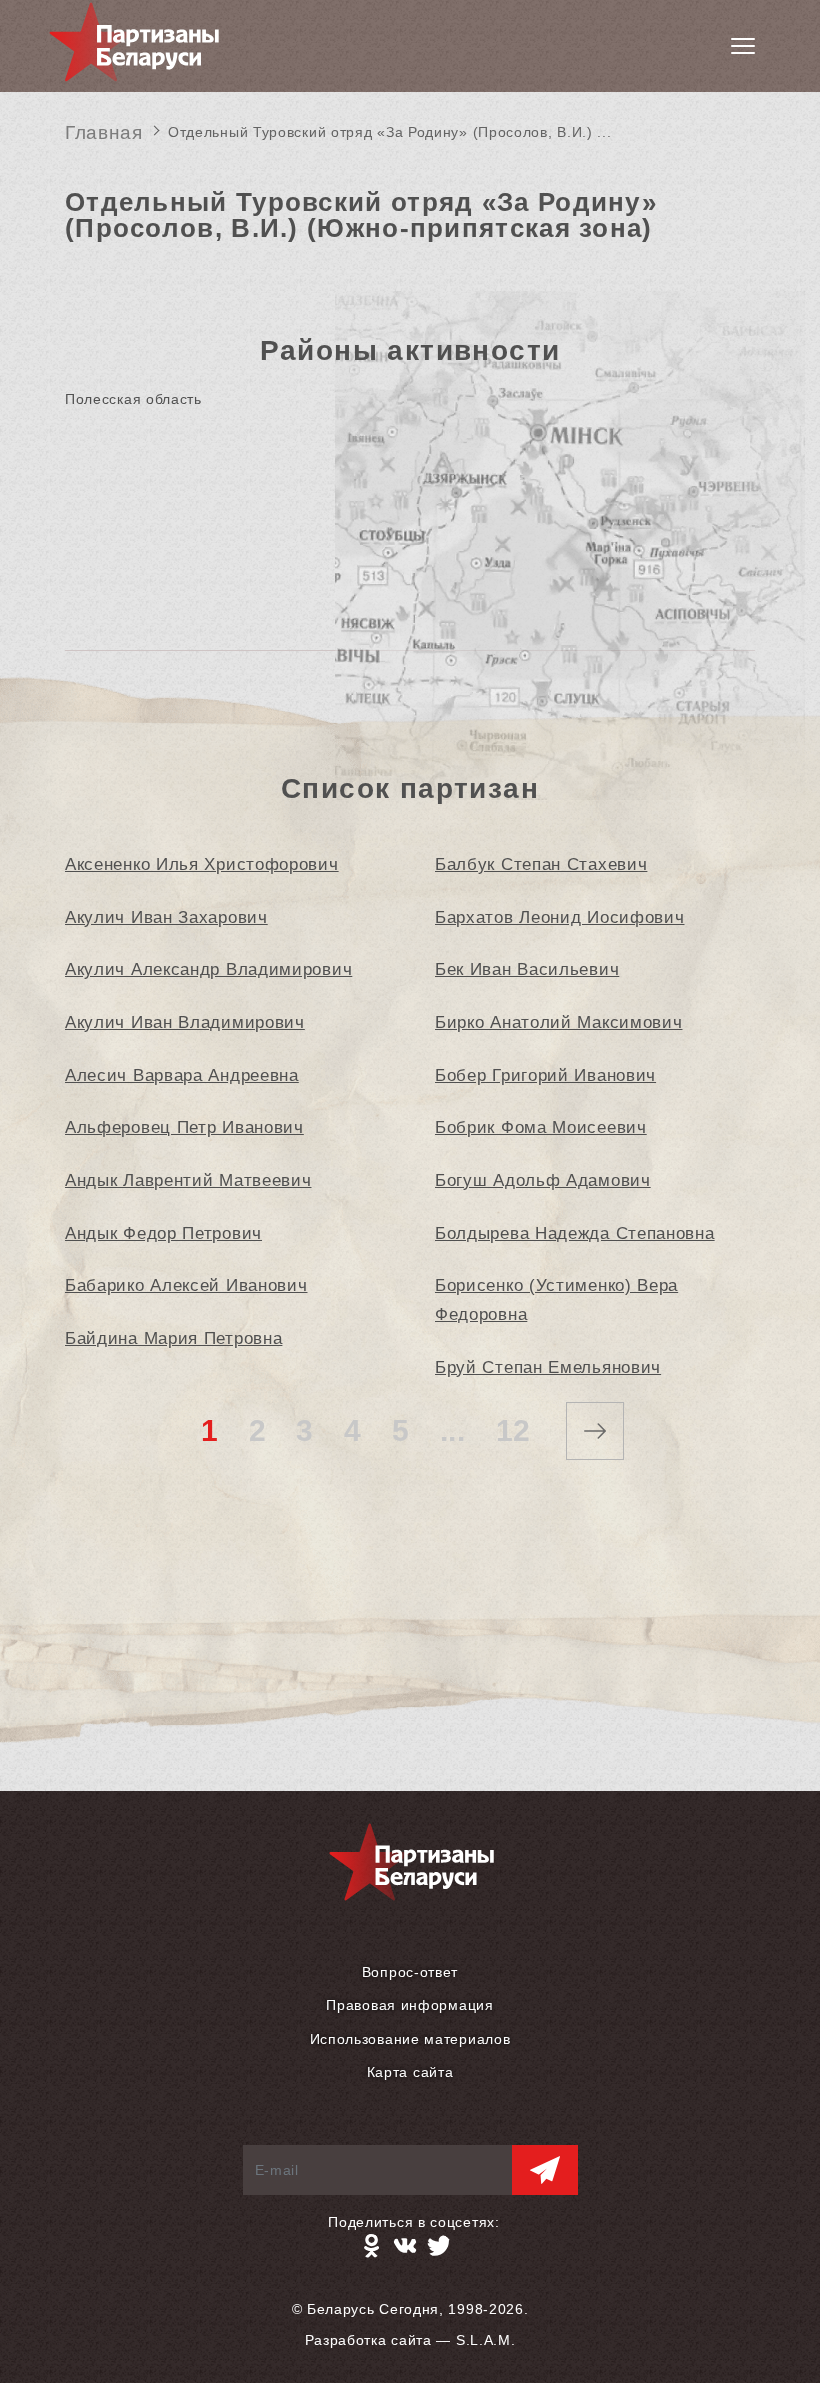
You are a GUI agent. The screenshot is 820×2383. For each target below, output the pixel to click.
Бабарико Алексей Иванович (186, 1285)
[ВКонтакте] (405, 2246)
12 (513, 1430)
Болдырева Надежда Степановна (575, 1233)
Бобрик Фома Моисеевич (541, 1127)
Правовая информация (409, 2005)
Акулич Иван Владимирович (185, 1022)
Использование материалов (410, 2039)
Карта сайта (410, 2072)
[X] (439, 2246)
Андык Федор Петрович (163, 1233)
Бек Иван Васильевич (527, 969)
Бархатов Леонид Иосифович (560, 917)
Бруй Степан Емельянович (548, 1367)
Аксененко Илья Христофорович (202, 864)
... (453, 1430)
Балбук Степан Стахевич (541, 864)
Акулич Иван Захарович (166, 917)
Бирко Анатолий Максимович (559, 1022)
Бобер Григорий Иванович (545, 1075)
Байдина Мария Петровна (173, 1338)
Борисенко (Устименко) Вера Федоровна (556, 1300)
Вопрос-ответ (410, 1972)
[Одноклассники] (371, 2246)
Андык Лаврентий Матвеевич (188, 1180)
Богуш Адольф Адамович (543, 1180)
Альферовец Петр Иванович (184, 1127)
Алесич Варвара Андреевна (182, 1075)
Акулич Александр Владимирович (208, 969)
